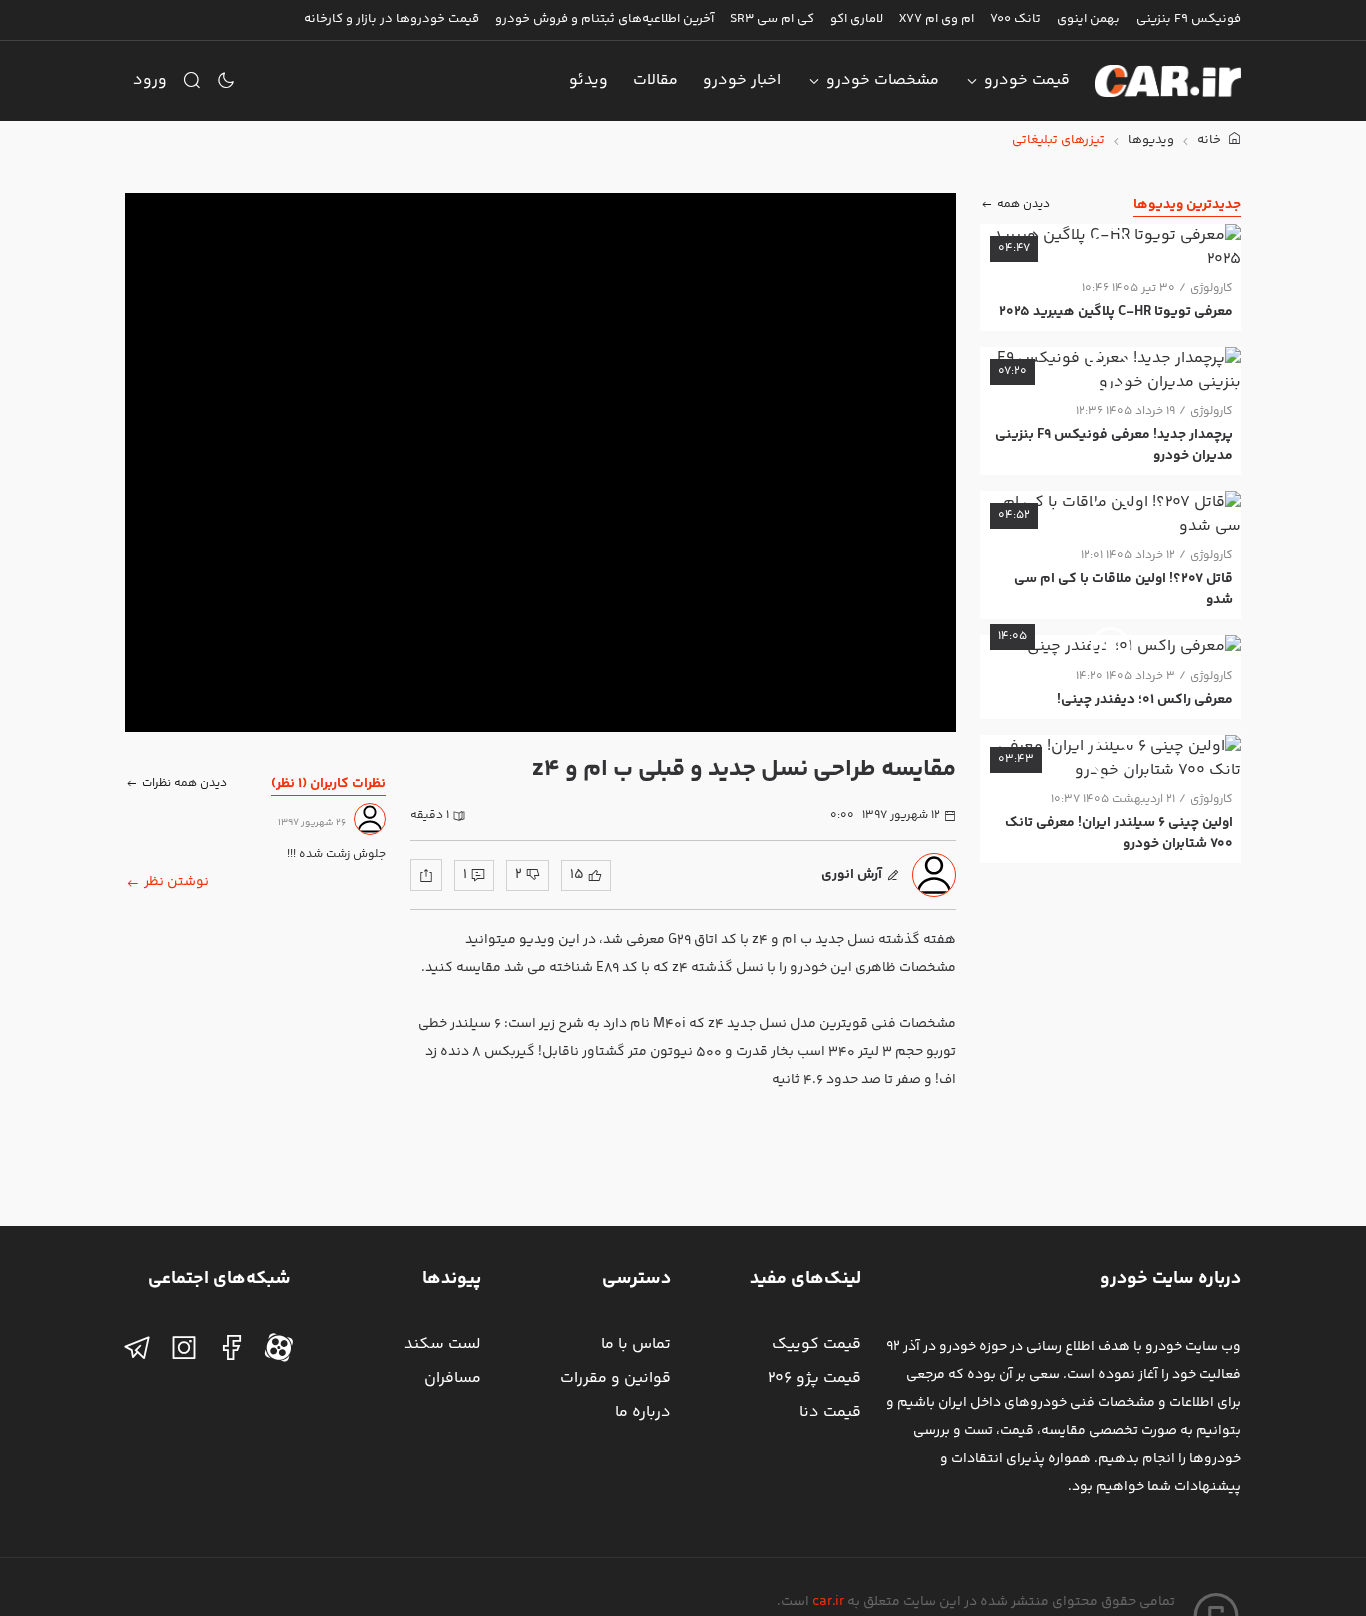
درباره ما (643, 1412)
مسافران (452, 1378)
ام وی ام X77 (936, 19)
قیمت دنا (830, 1412)
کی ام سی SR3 (772, 19)
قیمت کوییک (816, 1344)
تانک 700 (1015, 19)
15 (577, 875)
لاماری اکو (856, 19)
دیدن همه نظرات (184, 782)
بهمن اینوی (1088, 19)
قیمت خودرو (1027, 80)
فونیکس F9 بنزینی (1188, 19)
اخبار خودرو (742, 80)
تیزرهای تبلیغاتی (1058, 140)
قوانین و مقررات (615, 1378)
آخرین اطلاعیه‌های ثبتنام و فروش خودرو (604, 19)
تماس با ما (636, 1344)
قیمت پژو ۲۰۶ (814, 1378)
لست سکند (442, 1344)
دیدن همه (1023, 204)
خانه (1210, 140)
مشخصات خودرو (882, 80)
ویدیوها (1151, 140)
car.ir (828, 1602)
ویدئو (588, 80)
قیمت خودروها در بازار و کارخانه (391, 19)
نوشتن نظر (176, 882)
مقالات (655, 80)
